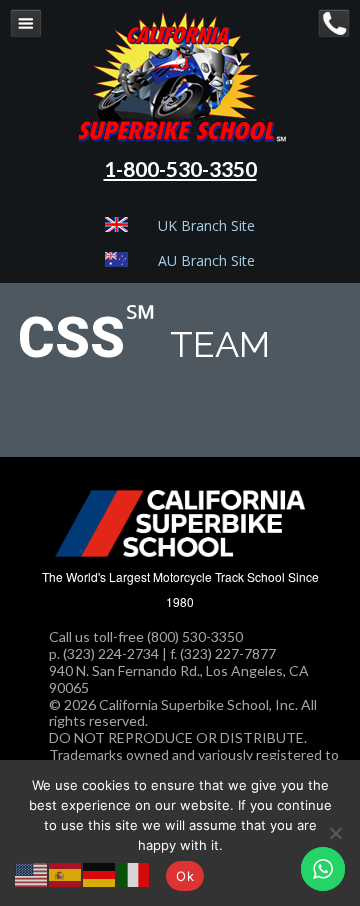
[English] (32, 872)
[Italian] (134, 872)
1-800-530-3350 (180, 168)
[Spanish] (66, 872)
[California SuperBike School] (180, 137)
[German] (100, 872)
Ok (185, 876)
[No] (335, 833)
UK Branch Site (206, 225)
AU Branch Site (206, 260)
